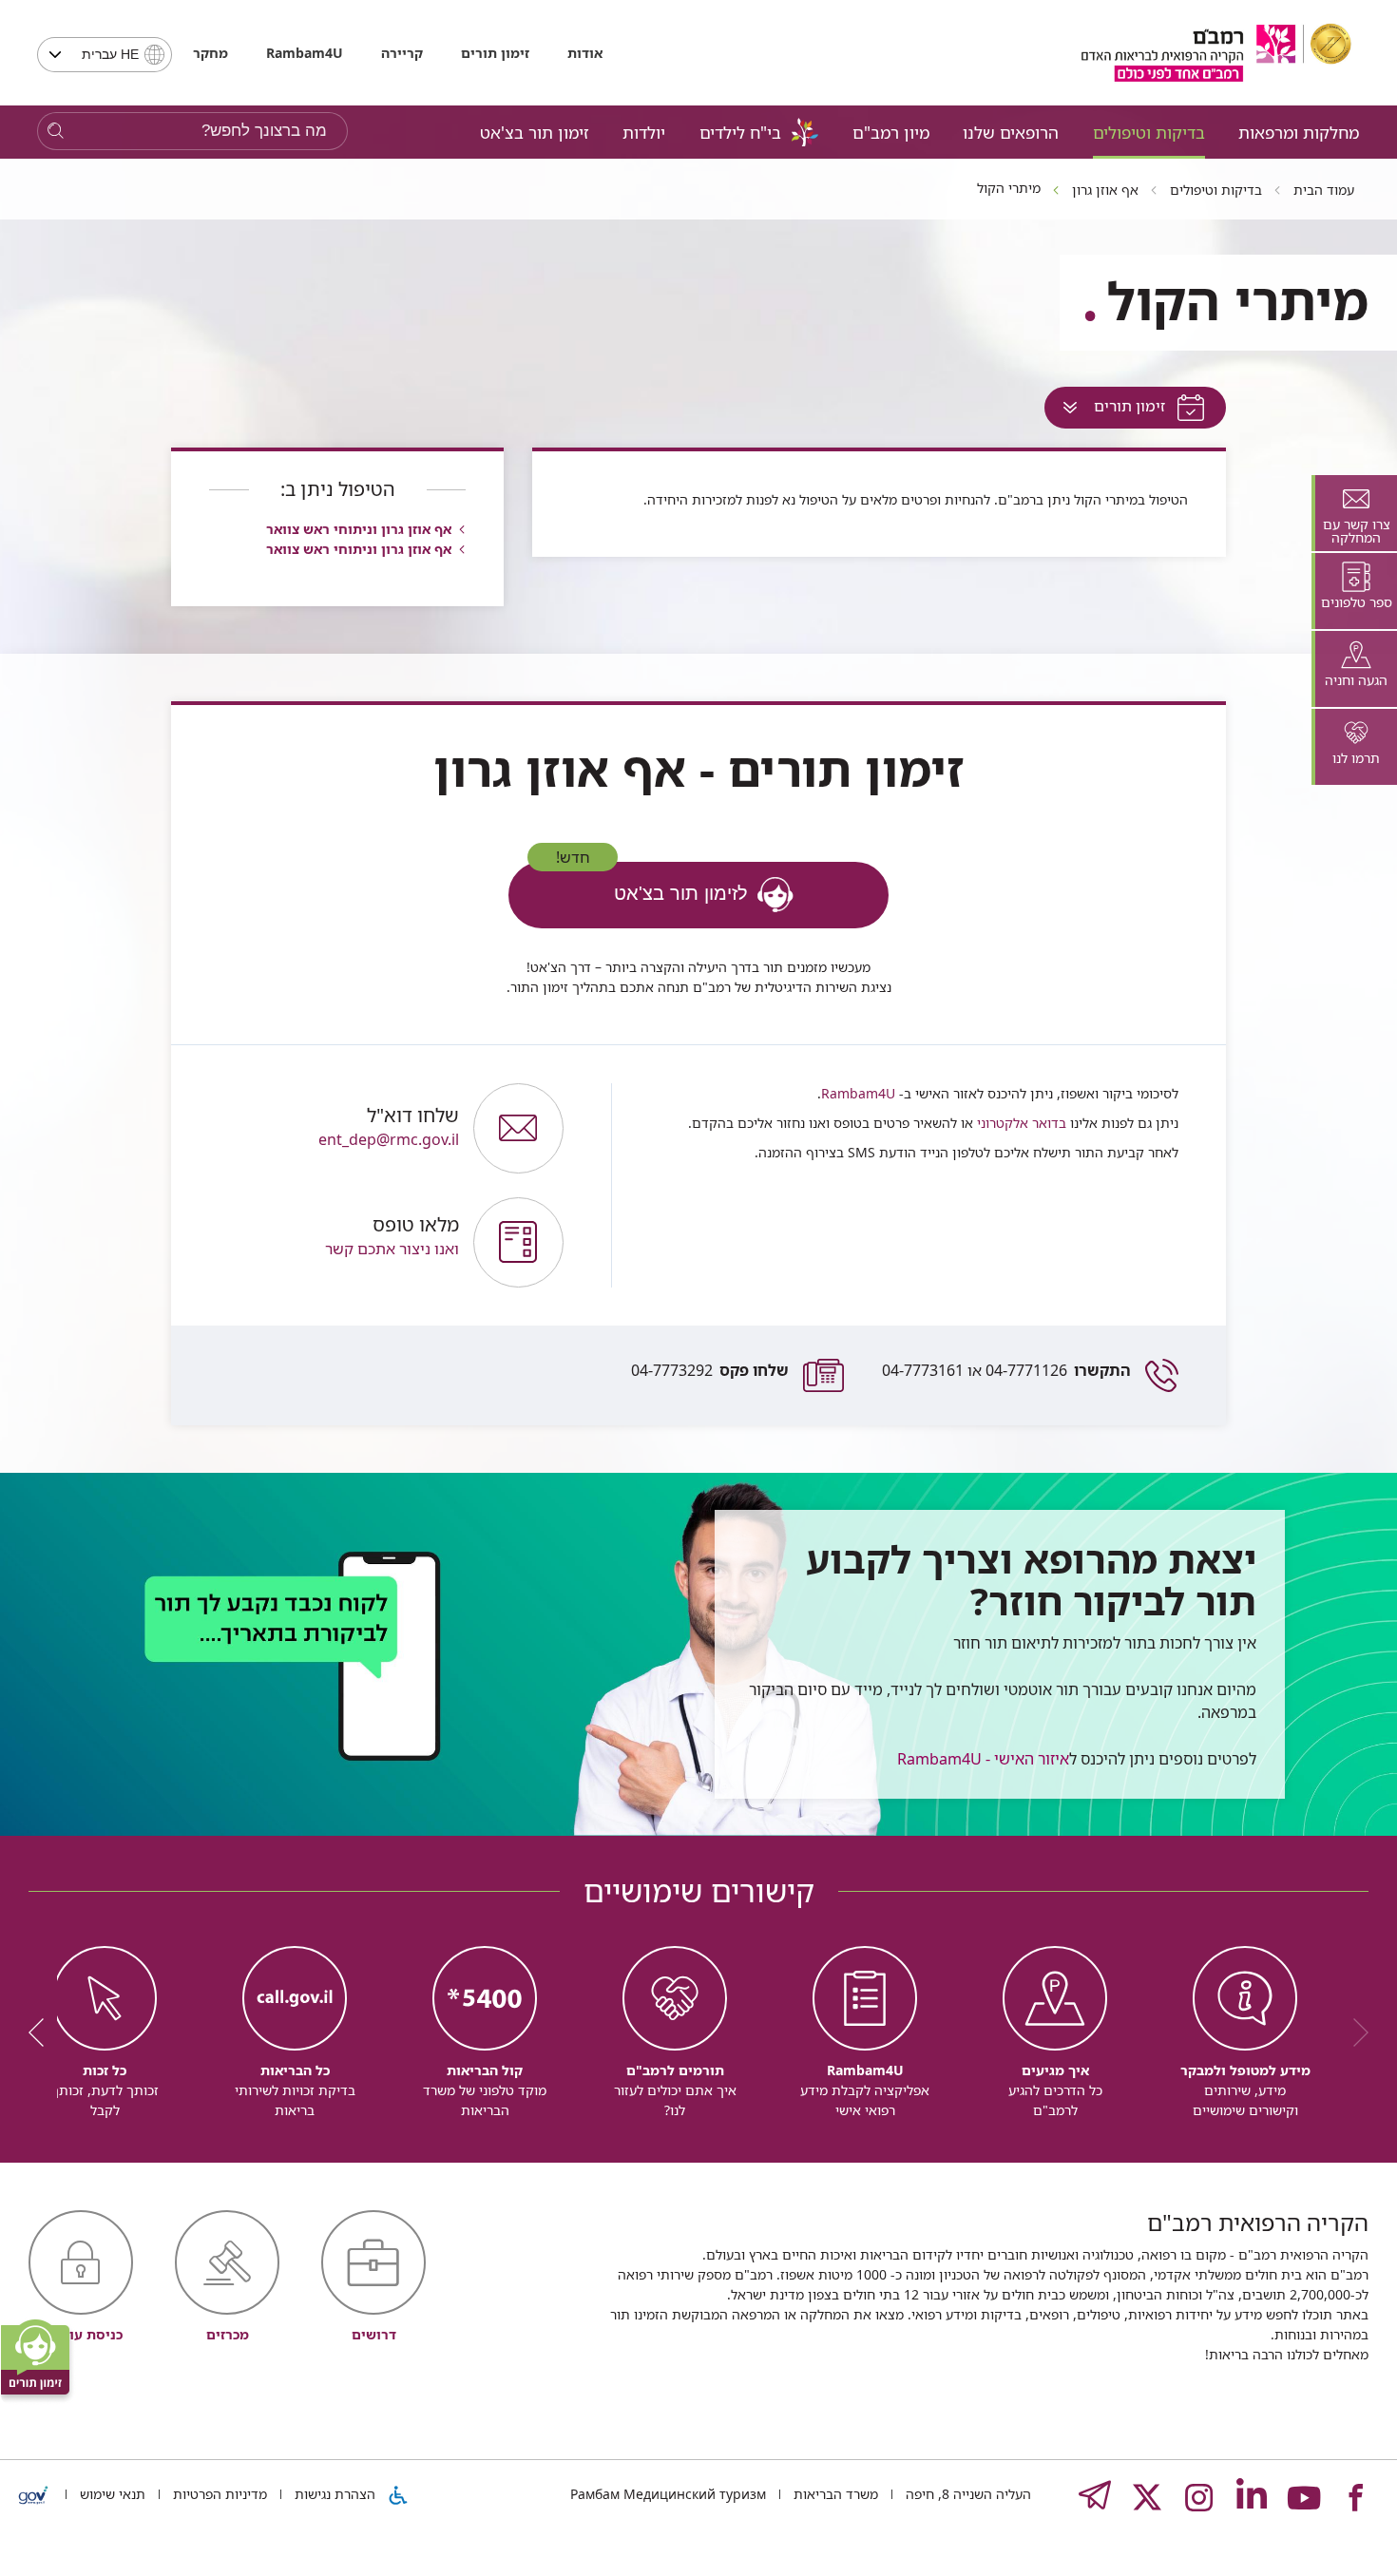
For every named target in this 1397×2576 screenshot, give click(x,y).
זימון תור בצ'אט (535, 132)
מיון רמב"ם (891, 132)
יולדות (644, 132)
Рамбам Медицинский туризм (668, 2494)
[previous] (1354, 2032)
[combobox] (105, 55)
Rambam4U (858, 1093)
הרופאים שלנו (1011, 132)
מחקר (211, 53)
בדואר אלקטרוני (1020, 1123)
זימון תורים (495, 53)
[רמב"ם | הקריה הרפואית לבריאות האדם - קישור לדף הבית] (1216, 53)
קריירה (402, 53)
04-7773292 (710, 1370)
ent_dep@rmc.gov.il (389, 1127)
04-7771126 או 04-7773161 (1006, 1370)
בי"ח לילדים (740, 132)
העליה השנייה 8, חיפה (966, 2494)
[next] (43, 2032)
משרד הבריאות (834, 2494)
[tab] (1354, 513)
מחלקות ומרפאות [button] (1299, 132)
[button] (332, 1242)
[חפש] (56, 132)
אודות (585, 53)
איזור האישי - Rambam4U (983, 1759)
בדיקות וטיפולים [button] (1149, 132)
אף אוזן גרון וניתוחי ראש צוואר (359, 529)
